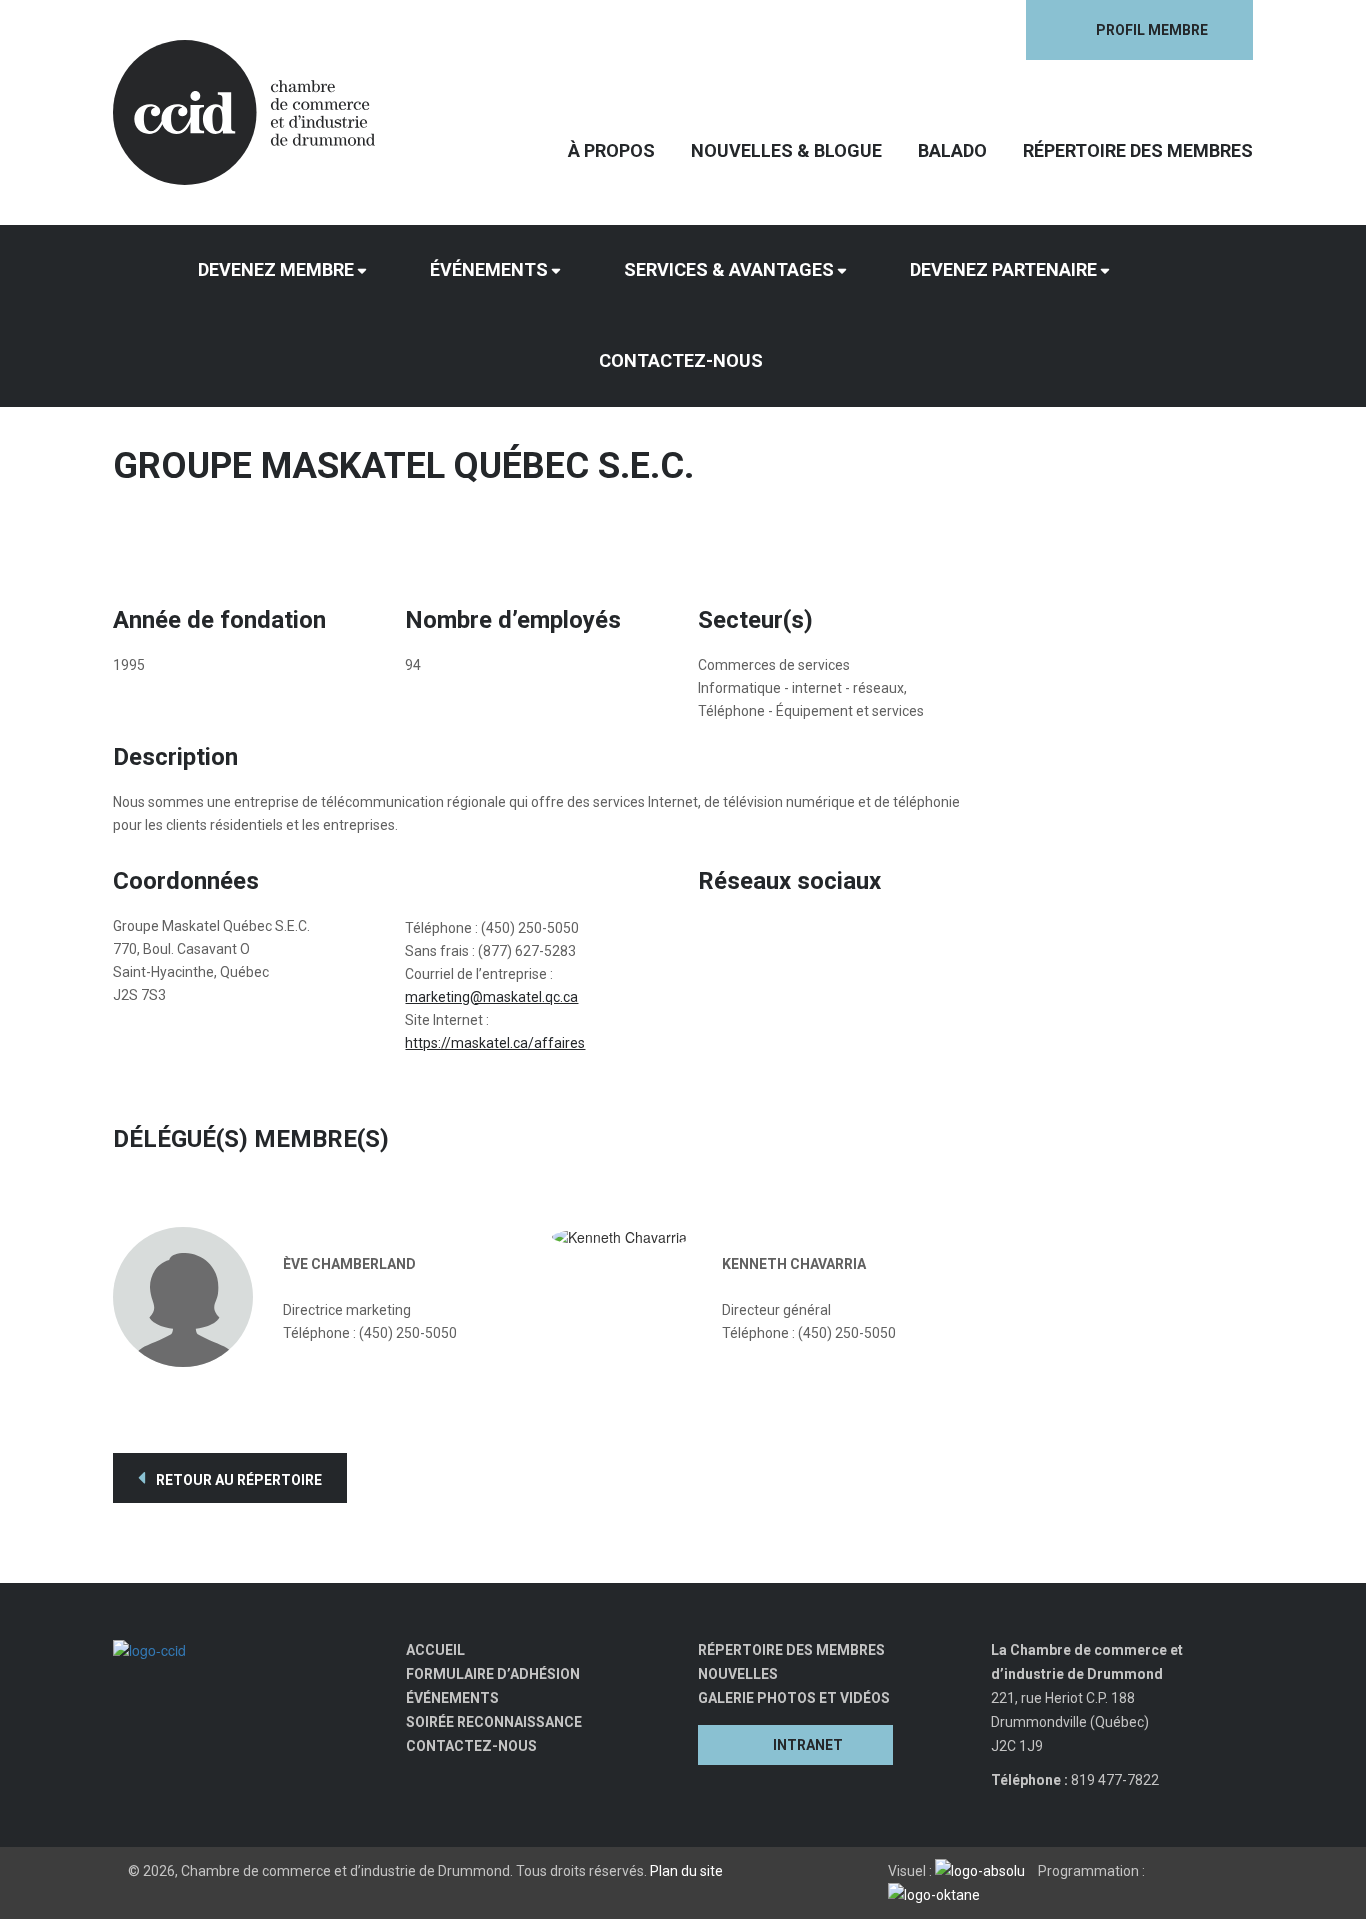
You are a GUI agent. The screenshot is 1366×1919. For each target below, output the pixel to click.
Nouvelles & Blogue (786, 150)
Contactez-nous (681, 360)
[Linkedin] (872, 30)
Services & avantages (729, 269)
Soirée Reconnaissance (494, 1722)
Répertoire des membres (1138, 150)
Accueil (435, 1650)
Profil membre (1152, 30)
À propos (611, 150)
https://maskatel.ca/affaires (495, 1043)
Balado (952, 150)
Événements (489, 269)
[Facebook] (831, 30)
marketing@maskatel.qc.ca (491, 997)
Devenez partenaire (1003, 269)
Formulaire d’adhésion (493, 1674)
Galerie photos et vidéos (794, 1698)
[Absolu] (985, 1871)
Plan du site (686, 1871)
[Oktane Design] (939, 1895)
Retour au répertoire (237, 1480)
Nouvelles (738, 1674)
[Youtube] (913, 30)
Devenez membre (276, 269)
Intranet (808, 1745)
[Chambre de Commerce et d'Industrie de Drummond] (244, 110)
